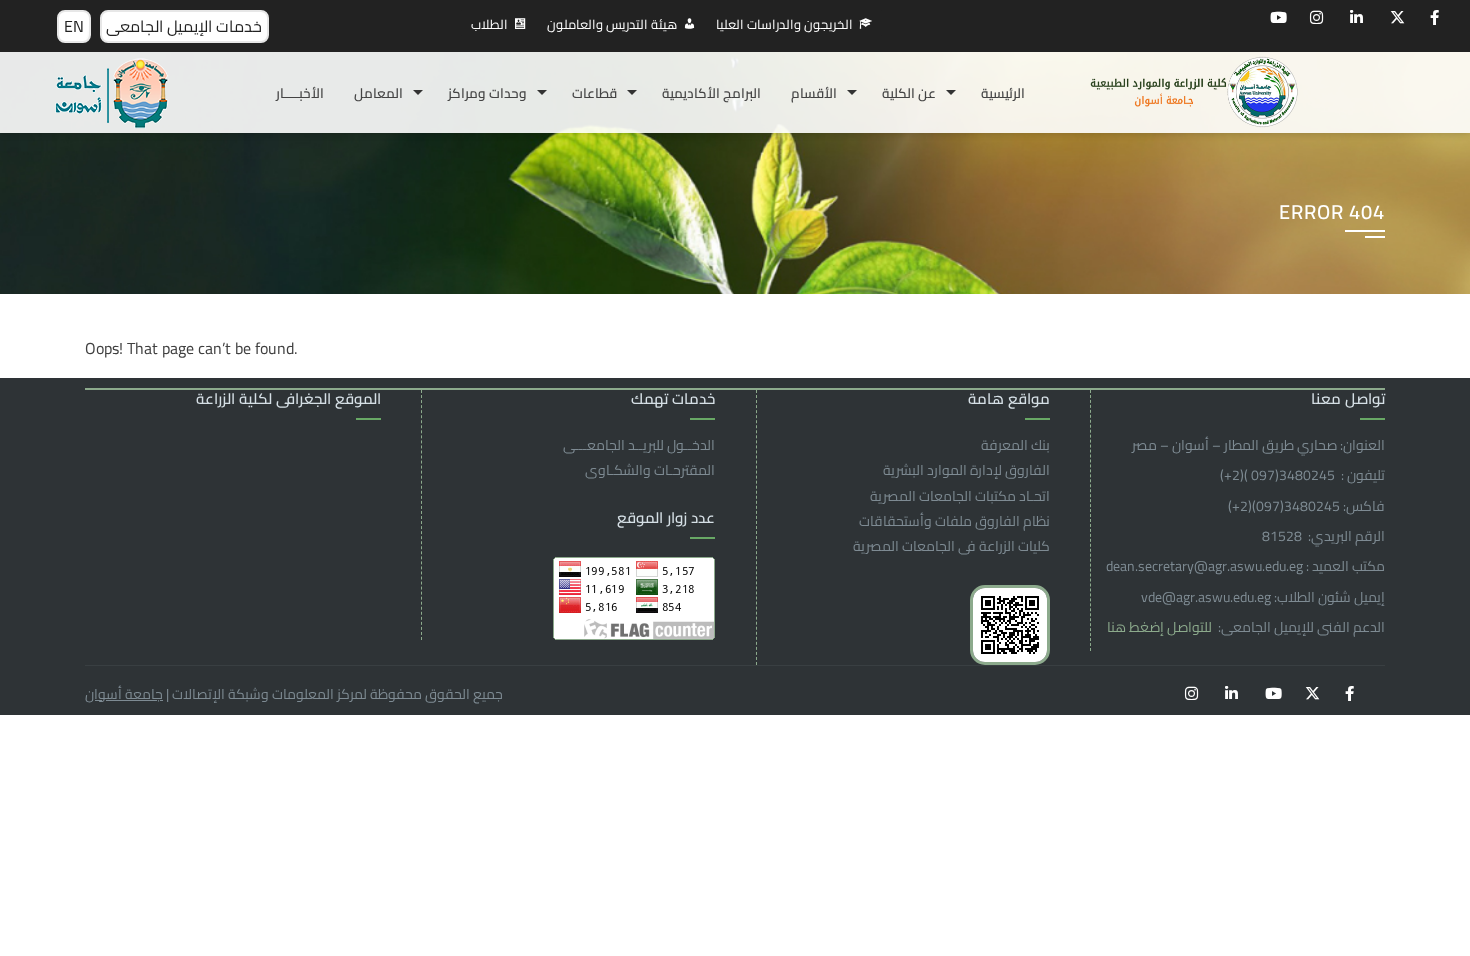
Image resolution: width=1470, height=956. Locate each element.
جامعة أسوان (124, 694)
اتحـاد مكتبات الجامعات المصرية (960, 496)
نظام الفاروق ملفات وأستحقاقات (954, 521)
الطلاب (489, 24)
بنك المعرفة (1015, 445)
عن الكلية (909, 93)
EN (74, 26)
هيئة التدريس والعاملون (612, 24)
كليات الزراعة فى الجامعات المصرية (951, 546)
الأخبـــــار (300, 93)
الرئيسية (1003, 93)
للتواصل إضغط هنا (1161, 627)
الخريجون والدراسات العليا (784, 24)
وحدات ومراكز (487, 93)
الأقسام (814, 93)
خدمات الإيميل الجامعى (184, 26)
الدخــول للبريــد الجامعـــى (639, 445)
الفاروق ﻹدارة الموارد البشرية (966, 470)
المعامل (378, 93)
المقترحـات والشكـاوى (650, 470)
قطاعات (594, 93)
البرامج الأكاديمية (711, 93)
